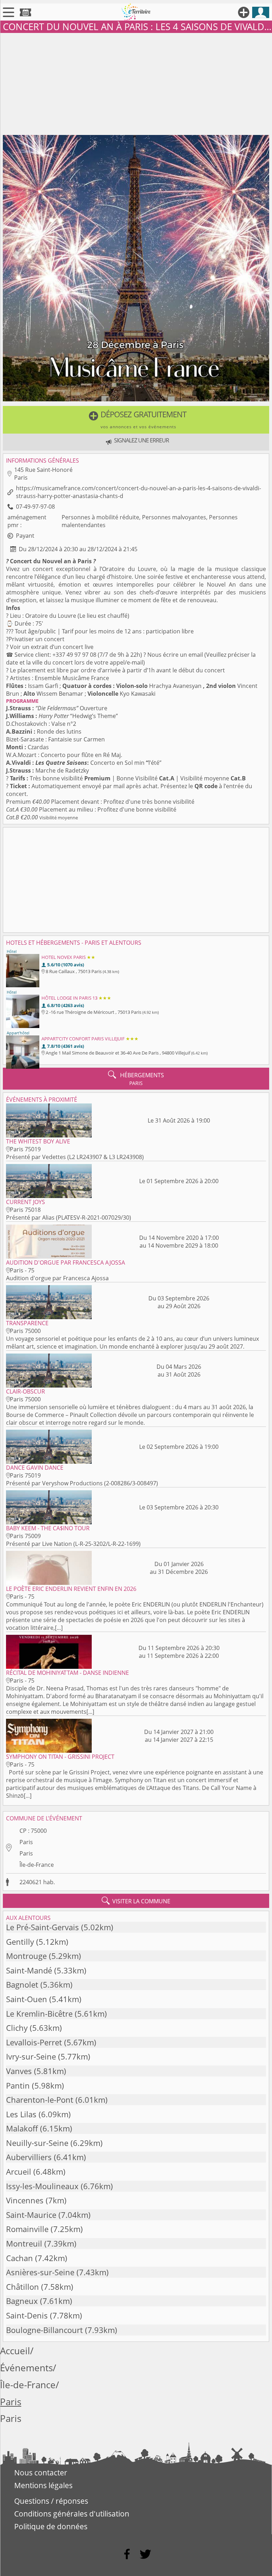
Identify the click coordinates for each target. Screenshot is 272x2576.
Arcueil (19, 2172)
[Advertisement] (136, 83)
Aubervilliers (29, 2157)
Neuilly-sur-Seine (37, 2143)
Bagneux (22, 2301)
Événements (26, 2368)
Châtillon (22, 2287)
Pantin (18, 2086)
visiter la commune (136, 1901)
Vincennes (25, 2200)
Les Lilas (21, 2114)
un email (192, 655)
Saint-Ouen (27, 1999)
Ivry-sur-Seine (31, 2057)
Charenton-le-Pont (40, 2100)
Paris (26, 1842)
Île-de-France (37, 1865)
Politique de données (51, 2526)
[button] (136, 420)
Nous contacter (41, 2473)
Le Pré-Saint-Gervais (42, 1927)
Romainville (27, 2229)
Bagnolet (22, 1985)
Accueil (15, 2351)
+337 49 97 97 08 (74, 655)
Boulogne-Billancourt (44, 2330)
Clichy (17, 2028)
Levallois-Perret (34, 2042)
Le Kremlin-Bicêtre (39, 2014)
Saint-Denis (27, 2315)
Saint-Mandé (29, 1970)
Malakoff (22, 2128)
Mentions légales (43, 2485)
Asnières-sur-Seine (40, 2272)
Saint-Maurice (31, 2215)
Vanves (19, 2071)
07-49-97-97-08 (35, 507)
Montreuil (24, 2244)
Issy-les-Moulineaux (42, 2186)
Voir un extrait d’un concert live (52, 647)
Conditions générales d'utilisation (72, 2514)
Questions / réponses (51, 2501)
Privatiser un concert (36, 639)
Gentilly (20, 1942)
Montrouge (26, 1956)
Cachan (19, 2258)
